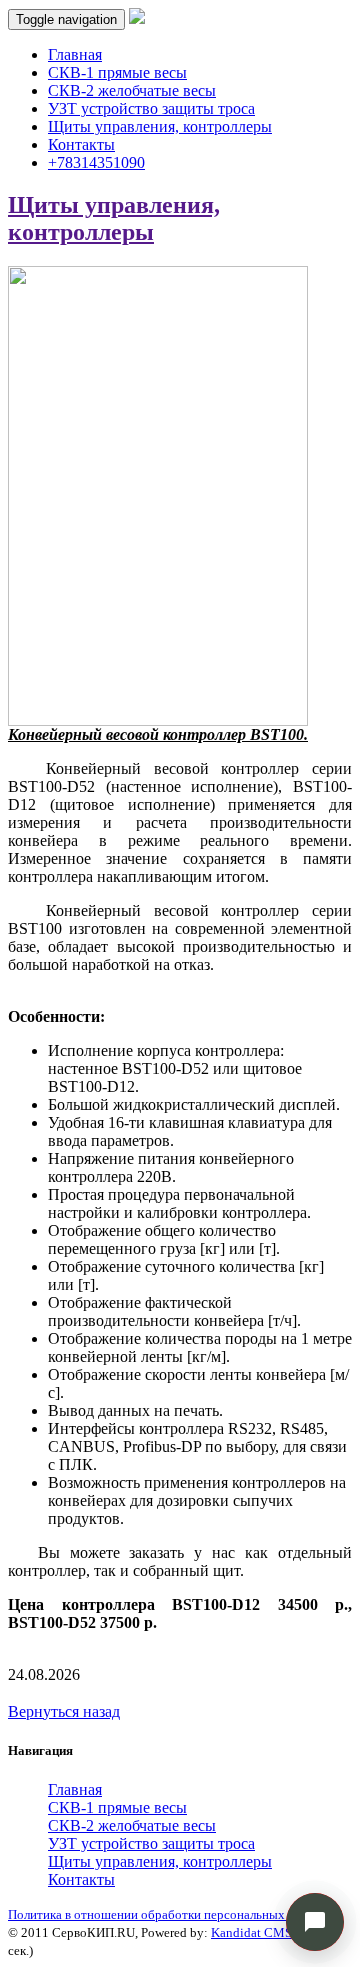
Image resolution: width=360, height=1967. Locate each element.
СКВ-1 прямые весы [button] (117, 1807)
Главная (75, 54)
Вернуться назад (64, 1711)
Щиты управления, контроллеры (160, 126)
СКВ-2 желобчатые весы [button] (132, 1825)
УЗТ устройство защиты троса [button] (151, 1843)
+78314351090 (96, 162)
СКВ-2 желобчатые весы (132, 90)
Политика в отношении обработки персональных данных (169, 1914)
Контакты (81, 144)
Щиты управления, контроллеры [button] (160, 1861)
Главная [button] (75, 1789)
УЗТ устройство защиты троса (151, 108)
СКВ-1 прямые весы (117, 72)
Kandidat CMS (251, 1932)
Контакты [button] (81, 1879)
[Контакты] (315, 1922)
